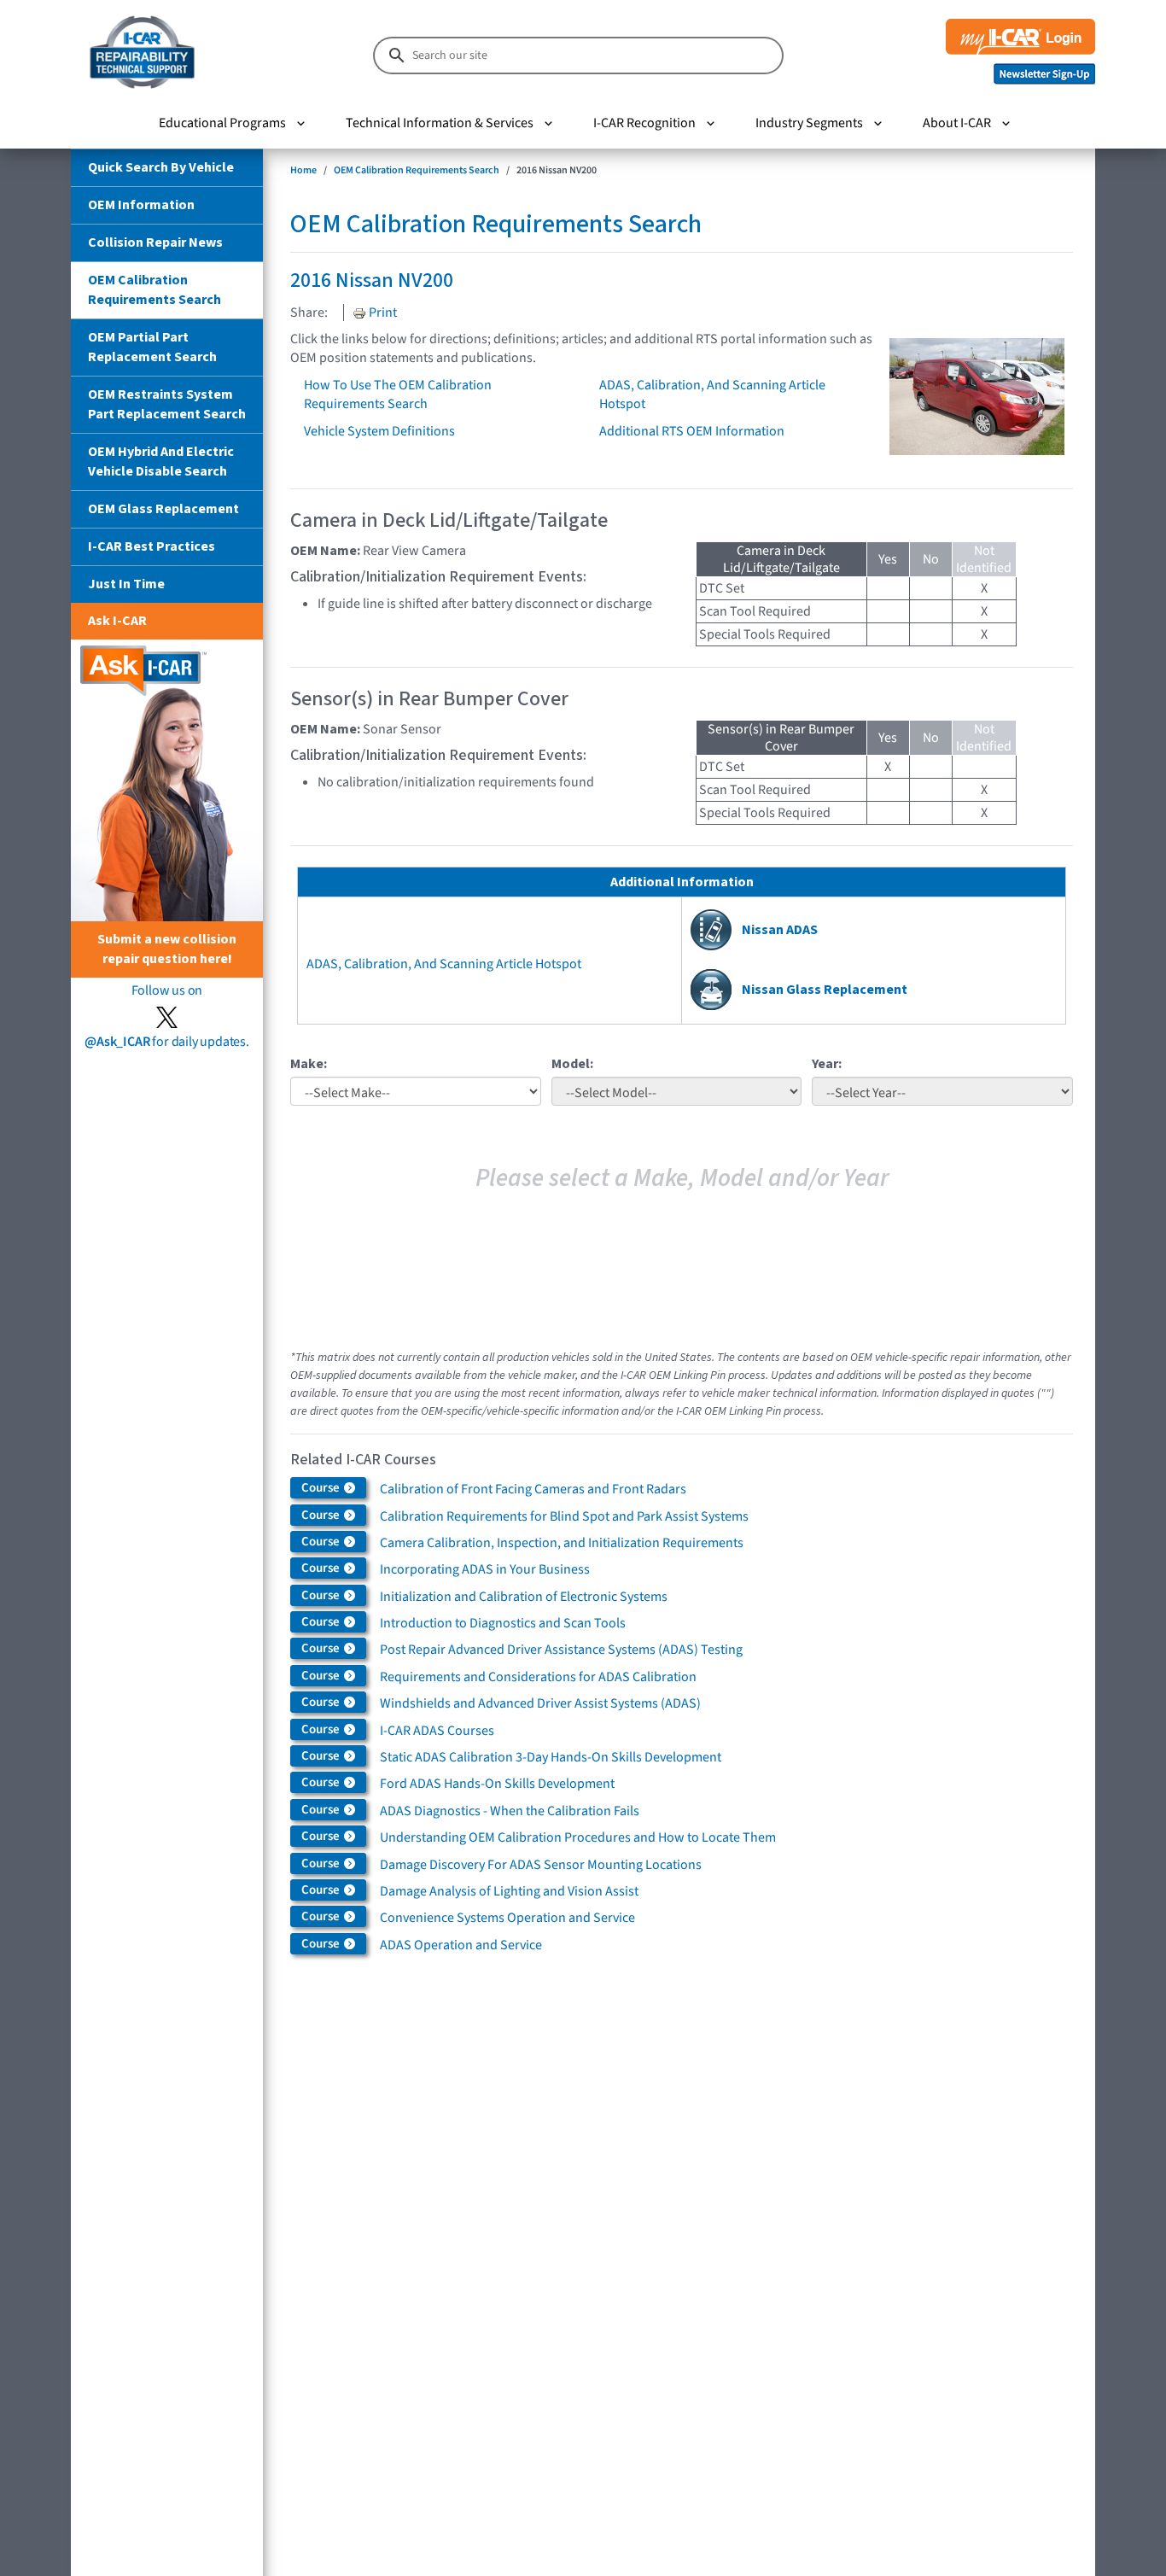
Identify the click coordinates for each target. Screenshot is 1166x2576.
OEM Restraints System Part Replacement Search (167, 404)
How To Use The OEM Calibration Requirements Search (398, 394)
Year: (827, 1064)
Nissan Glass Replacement (825, 990)
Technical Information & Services (440, 123)
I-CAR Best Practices (152, 546)
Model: (572, 1064)
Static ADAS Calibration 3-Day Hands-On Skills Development (551, 1757)
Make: (309, 1064)
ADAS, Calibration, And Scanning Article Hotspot (444, 964)
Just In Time (126, 584)
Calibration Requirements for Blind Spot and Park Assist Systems (564, 1516)
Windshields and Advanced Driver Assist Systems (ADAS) (540, 1703)
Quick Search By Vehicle (161, 167)
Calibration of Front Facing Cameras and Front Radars (533, 1489)
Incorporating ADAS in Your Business (485, 1569)
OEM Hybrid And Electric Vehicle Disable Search (161, 461)
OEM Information (141, 205)
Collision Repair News (155, 242)
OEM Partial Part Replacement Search (152, 347)
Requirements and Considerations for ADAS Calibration (538, 1677)
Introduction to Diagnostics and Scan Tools (503, 1623)
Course (322, 1488)
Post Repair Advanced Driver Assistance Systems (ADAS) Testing (561, 1650)
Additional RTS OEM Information (692, 431)
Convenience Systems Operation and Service (507, 1918)
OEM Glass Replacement (163, 509)
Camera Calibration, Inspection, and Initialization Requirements (562, 1543)
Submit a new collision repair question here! (167, 949)
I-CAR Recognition (644, 123)
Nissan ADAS (780, 930)
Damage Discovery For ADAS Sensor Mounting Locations (541, 1865)
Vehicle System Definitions (379, 431)
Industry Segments (809, 123)
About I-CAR (957, 123)
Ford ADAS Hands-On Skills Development (497, 1784)
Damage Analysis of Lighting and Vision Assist (509, 1891)
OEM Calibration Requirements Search (154, 290)
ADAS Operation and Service (461, 1945)
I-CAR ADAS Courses (437, 1731)
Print (382, 313)
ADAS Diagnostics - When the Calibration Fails (510, 1811)
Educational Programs (222, 123)
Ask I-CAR (117, 621)
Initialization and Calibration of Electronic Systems (524, 1597)
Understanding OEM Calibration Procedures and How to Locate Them (578, 1837)
